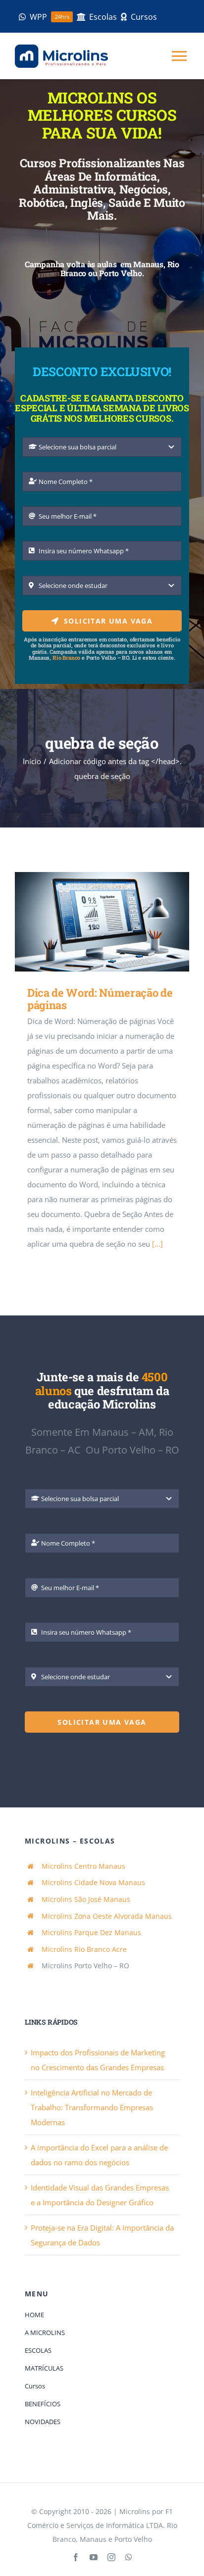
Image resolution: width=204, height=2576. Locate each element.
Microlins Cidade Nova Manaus (93, 1882)
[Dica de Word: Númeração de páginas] (102, 922)
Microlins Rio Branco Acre (84, 1949)
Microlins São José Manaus (86, 1899)
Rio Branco (66, 657)
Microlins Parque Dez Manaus (91, 1932)
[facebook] (76, 2557)
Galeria (116, 922)
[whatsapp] (129, 2557)
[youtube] (94, 2557)
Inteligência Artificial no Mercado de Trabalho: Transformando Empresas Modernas (92, 2107)
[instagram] (111, 2557)
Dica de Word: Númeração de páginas (87, 922)
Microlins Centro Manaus (83, 1866)
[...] (157, 1244)
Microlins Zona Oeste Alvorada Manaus (107, 1916)
